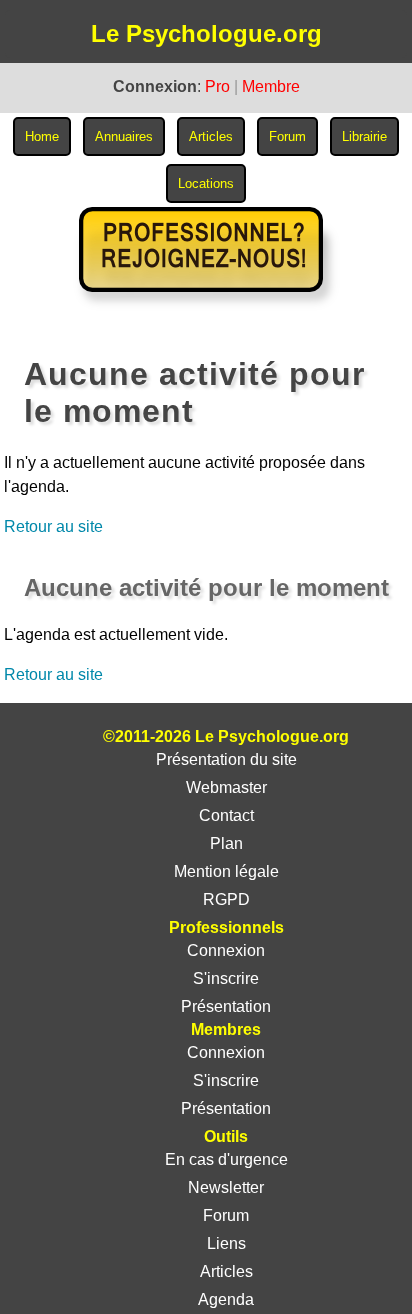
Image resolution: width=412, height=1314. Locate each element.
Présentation (226, 1006)
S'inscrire (226, 978)
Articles (226, 1271)
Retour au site (53, 526)
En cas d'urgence (226, 1159)
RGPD (226, 899)
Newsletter (226, 1187)
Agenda (226, 1299)
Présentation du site (226, 759)
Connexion (226, 950)
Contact (226, 815)
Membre (271, 86)
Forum (226, 1215)
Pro (217, 86)
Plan (226, 843)
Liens (226, 1243)
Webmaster (226, 787)
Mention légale (226, 871)
